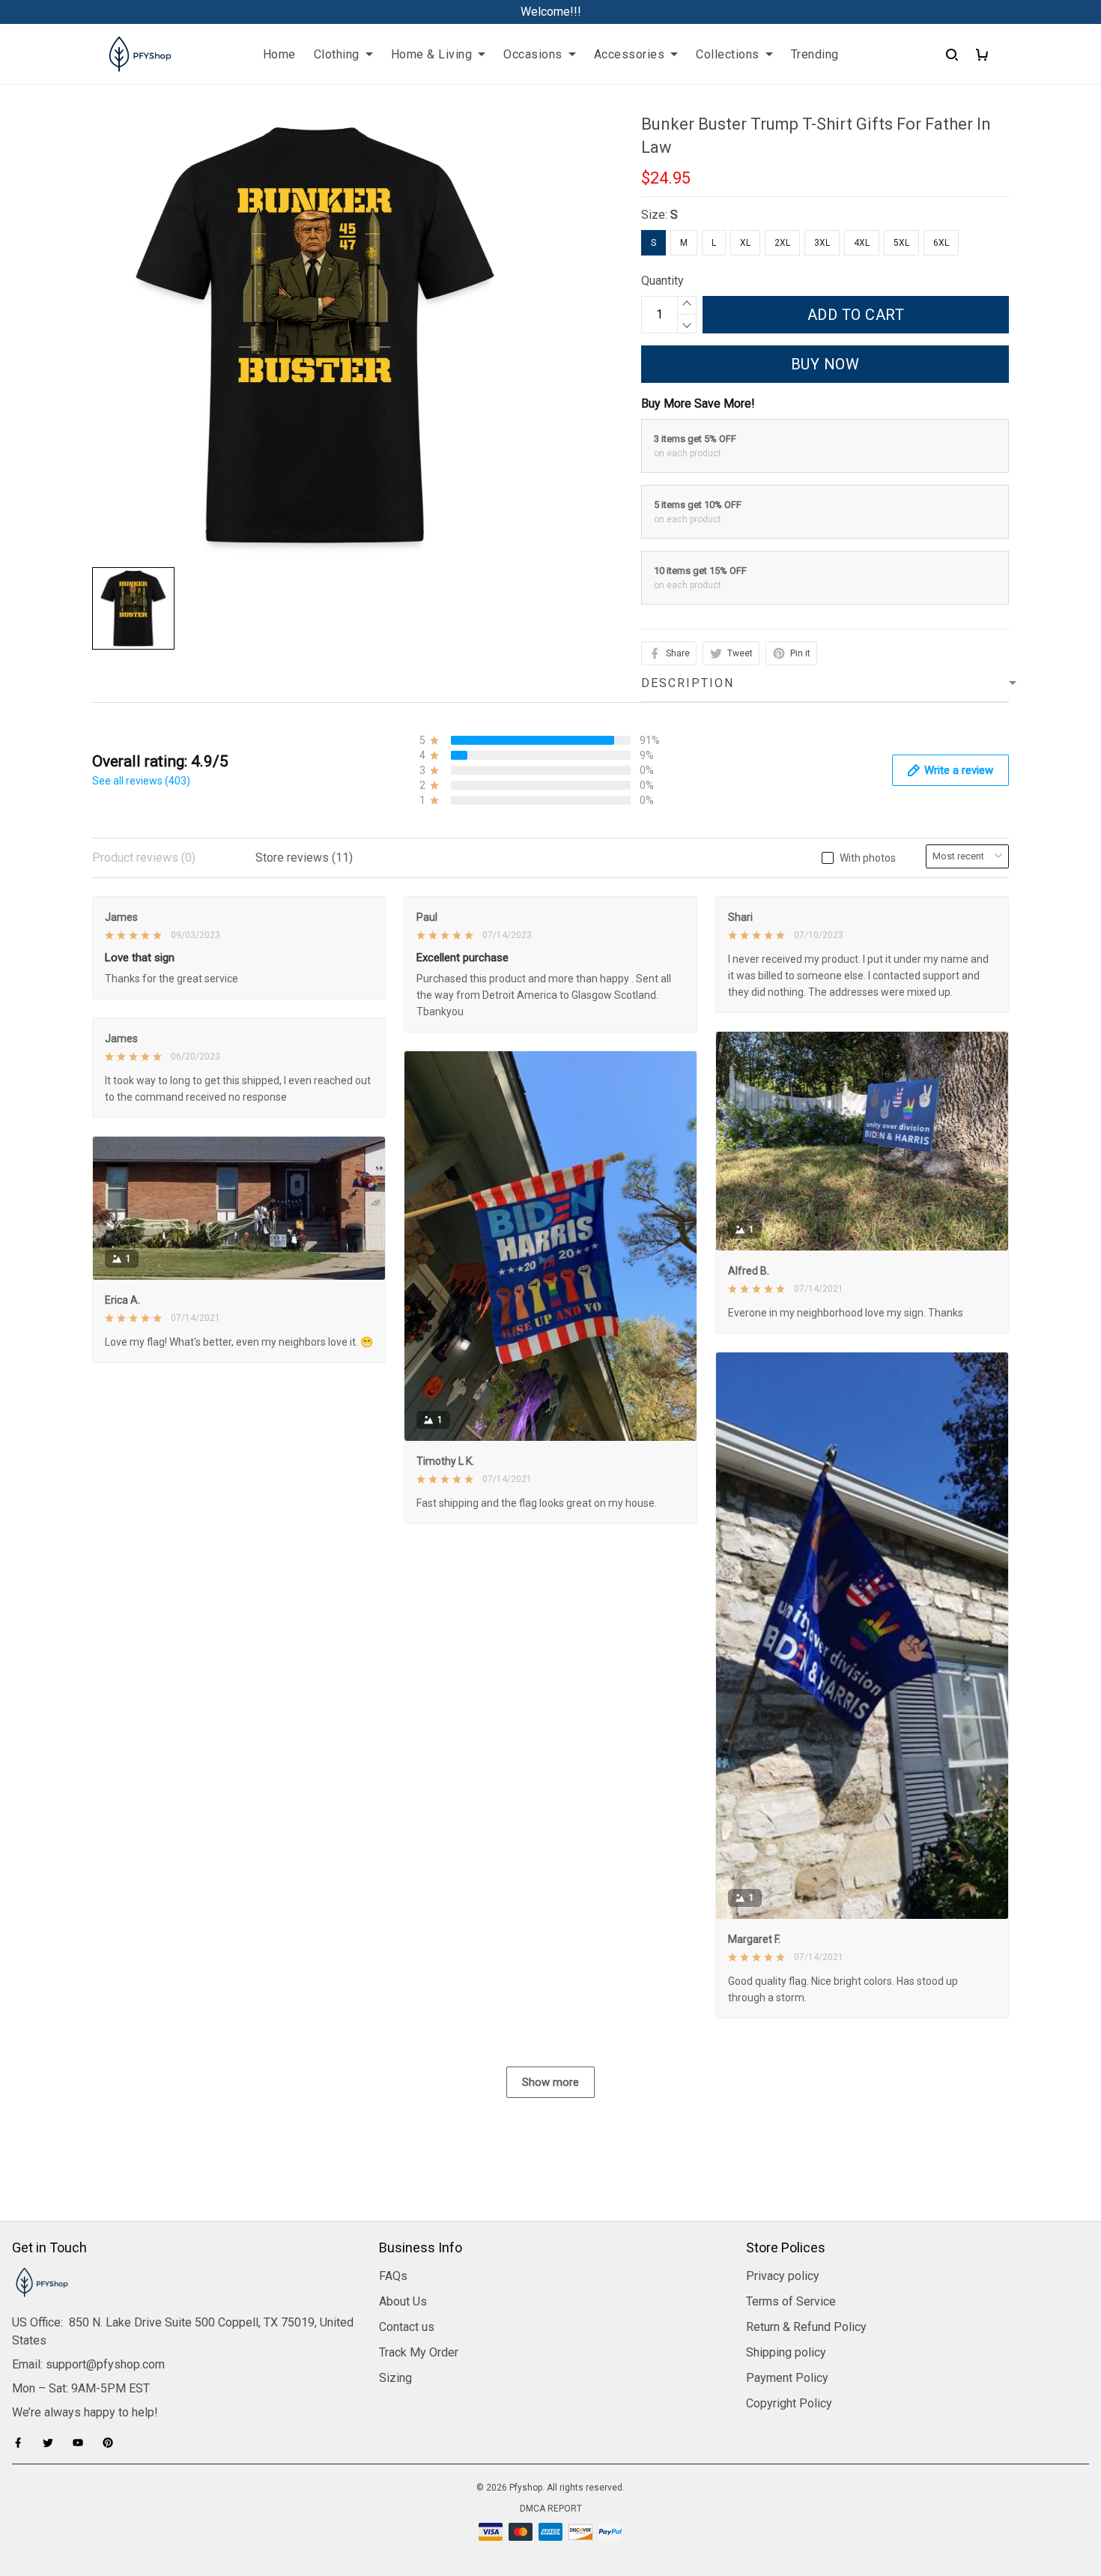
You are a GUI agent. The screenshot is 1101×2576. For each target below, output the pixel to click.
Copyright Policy (789, 2403)
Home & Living (432, 54)
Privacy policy (783, 2276)
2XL (782, 243)
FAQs (393, 2276)
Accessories (630, 54)
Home (279, 54)
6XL (941, 243)
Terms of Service (791, 2301)
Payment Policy (787, 2378)
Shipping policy (786, 2352)
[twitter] (52, 2443)
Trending (815, 54)
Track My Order (419, 2352)
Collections (728, 54)
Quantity (662, 281)
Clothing (337, 54)
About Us (403, 2301)
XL (745, 243)
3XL (822, 243)
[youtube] (82, 2443)
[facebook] (22, 2443)
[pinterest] (112, 2443)
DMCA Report (551, 2509)
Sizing (395, 2378)
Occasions (533, 54)
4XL (862, 243)
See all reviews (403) (141, 781)
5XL (901, 243)
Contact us (407, 2327)
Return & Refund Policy (806, 2327)
